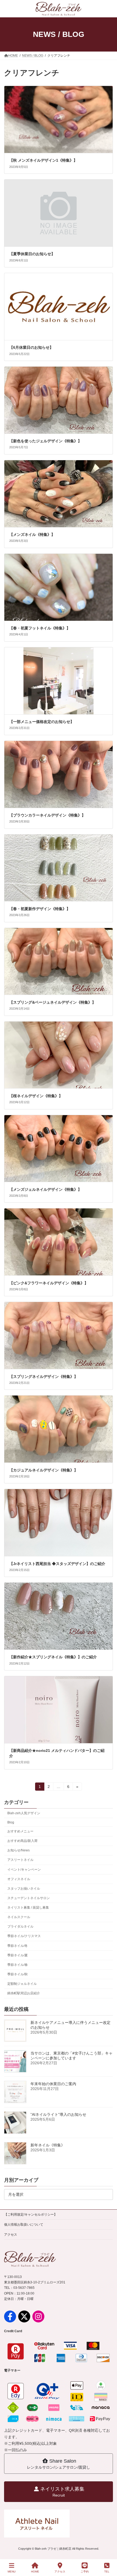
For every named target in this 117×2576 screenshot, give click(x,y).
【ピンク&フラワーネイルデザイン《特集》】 (49, 1283)
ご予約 (85, 2572)
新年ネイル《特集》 (48, 2145)
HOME (35, 2572)
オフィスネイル (19, 1879)
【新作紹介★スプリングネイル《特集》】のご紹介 (54, 1657)
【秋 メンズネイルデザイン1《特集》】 (43, 160)
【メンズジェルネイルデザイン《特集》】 (46, 1189)
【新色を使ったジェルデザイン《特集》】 (46, 441)
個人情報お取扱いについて (24, 2225)
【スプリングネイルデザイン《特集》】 (44, 1377)
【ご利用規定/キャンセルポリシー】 (31, 2215)
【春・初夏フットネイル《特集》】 (40, 628)
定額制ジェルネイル (22, 1984)
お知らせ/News (19, 1850)
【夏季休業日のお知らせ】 (32, 254)
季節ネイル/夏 (18, 1955)
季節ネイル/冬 (18, 1945)
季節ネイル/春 (18, 1964)
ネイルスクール (19, 1917)
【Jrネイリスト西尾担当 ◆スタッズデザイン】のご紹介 (57, 1564)
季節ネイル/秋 (18, 1974)
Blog (11, 1822)
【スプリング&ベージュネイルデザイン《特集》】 (53, 1002)
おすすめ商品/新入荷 (22, 1841)
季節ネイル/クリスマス (24, 1936)
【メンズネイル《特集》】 (33, 535)
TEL (107, 2572)
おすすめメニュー (20, 1831)
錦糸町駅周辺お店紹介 (24, 1993)
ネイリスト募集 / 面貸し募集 (28, 1908)
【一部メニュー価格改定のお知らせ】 (42, 722)
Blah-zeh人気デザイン (24, 1813)
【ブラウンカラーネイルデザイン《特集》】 (48, 815)
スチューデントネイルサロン (29, 1898)
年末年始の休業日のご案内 (53, 2084)
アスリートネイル (20, 1860)
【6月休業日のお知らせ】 (31, 347)
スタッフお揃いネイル (24, 1888)
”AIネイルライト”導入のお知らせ (58, 2114)
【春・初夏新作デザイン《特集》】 (40, 909)
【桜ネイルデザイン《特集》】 (36, 1096)
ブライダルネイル (20, 1927)
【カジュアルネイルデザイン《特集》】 (44, 1470)
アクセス (11, 2235)
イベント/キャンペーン (24, 1869)
